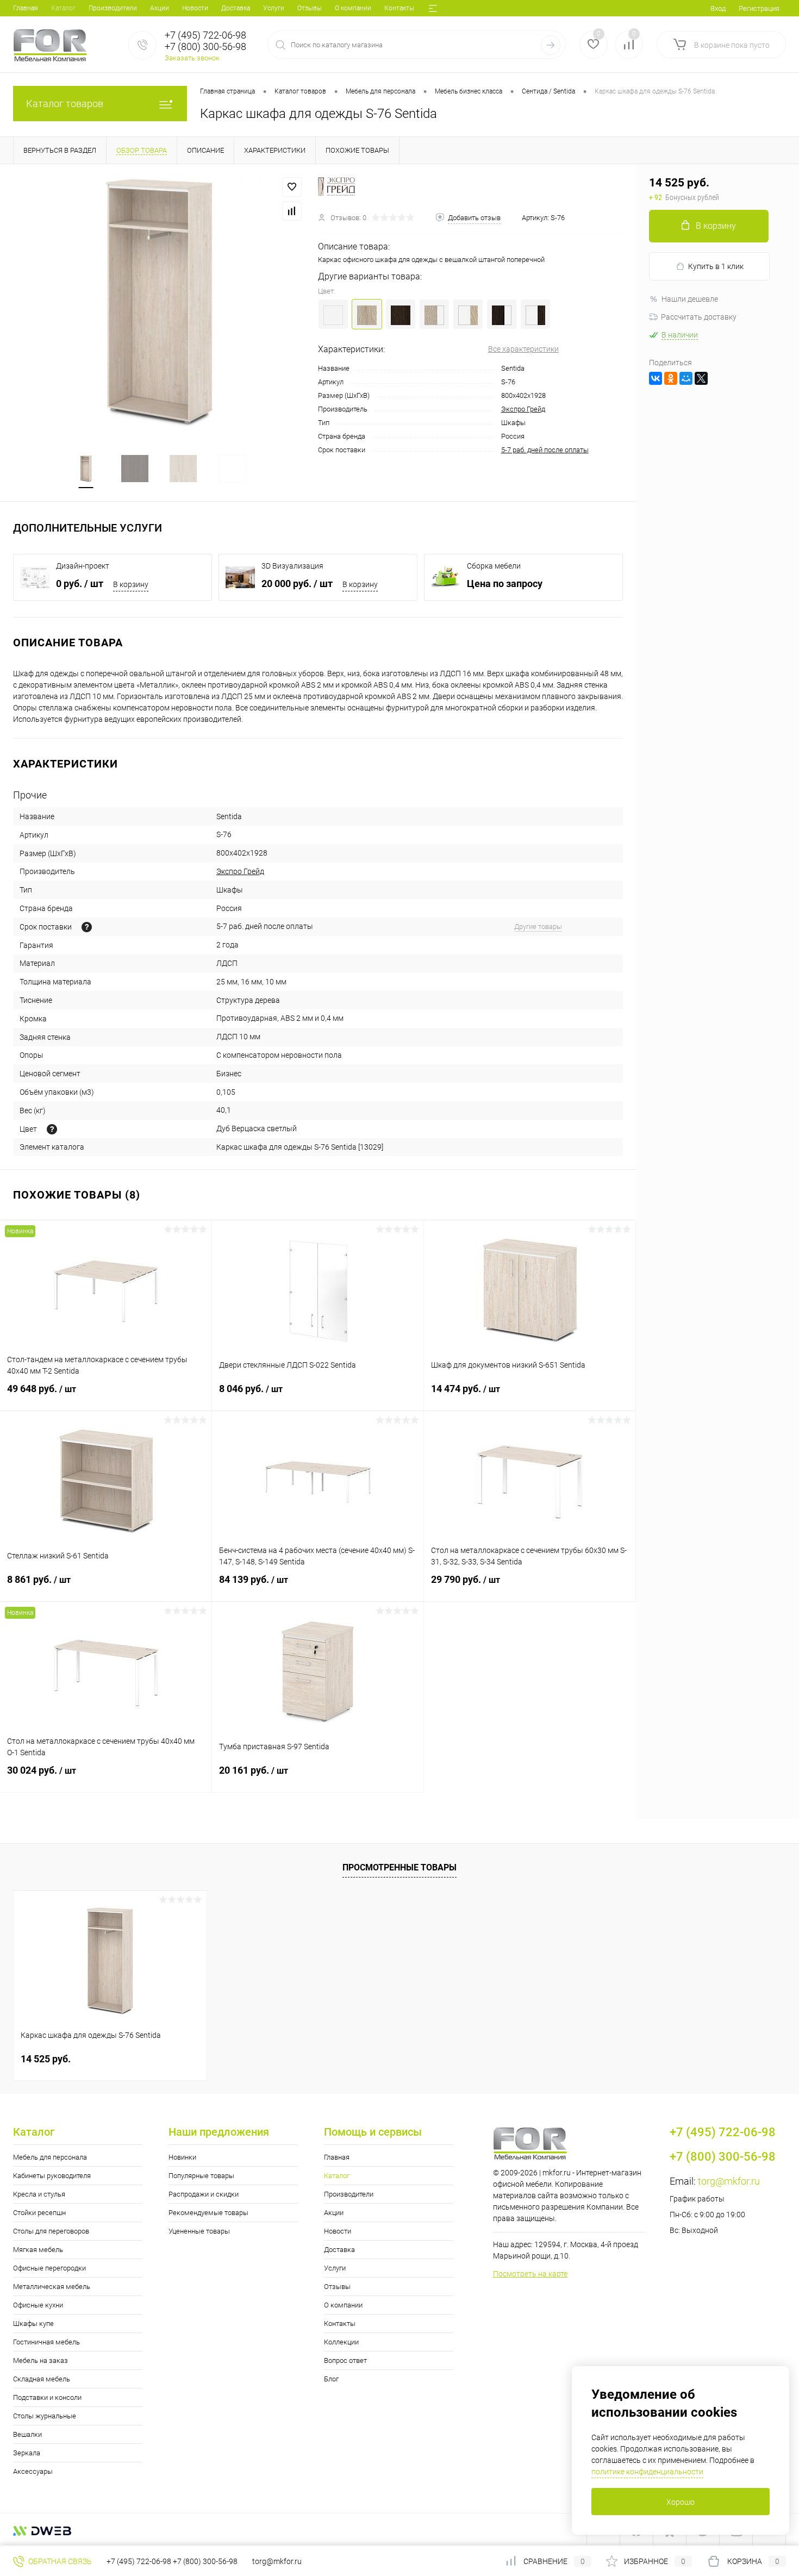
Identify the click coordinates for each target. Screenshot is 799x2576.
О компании (353, 8)
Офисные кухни (38, 2305)
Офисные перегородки (49, 2268)
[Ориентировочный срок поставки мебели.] (87, 927)
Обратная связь (59, 2561)
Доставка (236, 8)
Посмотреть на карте (530, 2274)
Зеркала (27, 2453)
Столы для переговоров (51, 2231)
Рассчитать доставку (699, 317)
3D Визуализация (292, 566)
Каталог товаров (65, 104)
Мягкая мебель (38, 2250)
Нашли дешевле (690, 299)
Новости (195, 8)
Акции (160, 8)
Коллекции (341, 2342)
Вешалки (27, 2434)
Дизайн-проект (83, 566)
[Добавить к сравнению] (292, 211)
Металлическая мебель (52, 2287)
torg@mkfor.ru (729, 2181)
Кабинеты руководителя (52, 2176)
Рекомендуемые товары (208, 2213)
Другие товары (538, 927)
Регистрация (759, 8)
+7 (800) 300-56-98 (205, 2561)
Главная (26, 8)
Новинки (182, 2157)
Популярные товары (201, 2176)
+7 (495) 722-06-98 (139, 2561)
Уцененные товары (199, 2231)
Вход (718, 8)
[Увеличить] (159, 303)
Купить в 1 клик (716, 266)
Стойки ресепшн (39, 2213)
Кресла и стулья (39, 2194)
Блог (331, 2379)
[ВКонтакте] (656, 378)
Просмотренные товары (399, 1867)
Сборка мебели (494, 566)
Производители (113, 8)
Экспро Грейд (523, 409)
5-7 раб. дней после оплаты (545, 450)
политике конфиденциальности (647, 2472)
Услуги (274, 8)
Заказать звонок (192, 58)
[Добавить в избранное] (292, 187)
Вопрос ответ (345, 2360)
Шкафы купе (33, 2324)
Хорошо (681, 2502)
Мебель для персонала (50, 2157)
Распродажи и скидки (204, 2194)
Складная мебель (42, 2379)
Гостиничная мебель (46, 2342)
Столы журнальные (45, 2416)
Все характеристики (523, 349)
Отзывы (310, 8)
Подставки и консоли (47, 2397)
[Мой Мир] (686, 378)
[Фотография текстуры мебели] (52, 1129)
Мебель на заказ (40, 2360)
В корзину (131, 584)
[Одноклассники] (671, 378)
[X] (701, 378)
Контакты (399, 8)
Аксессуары (33, 2471)
